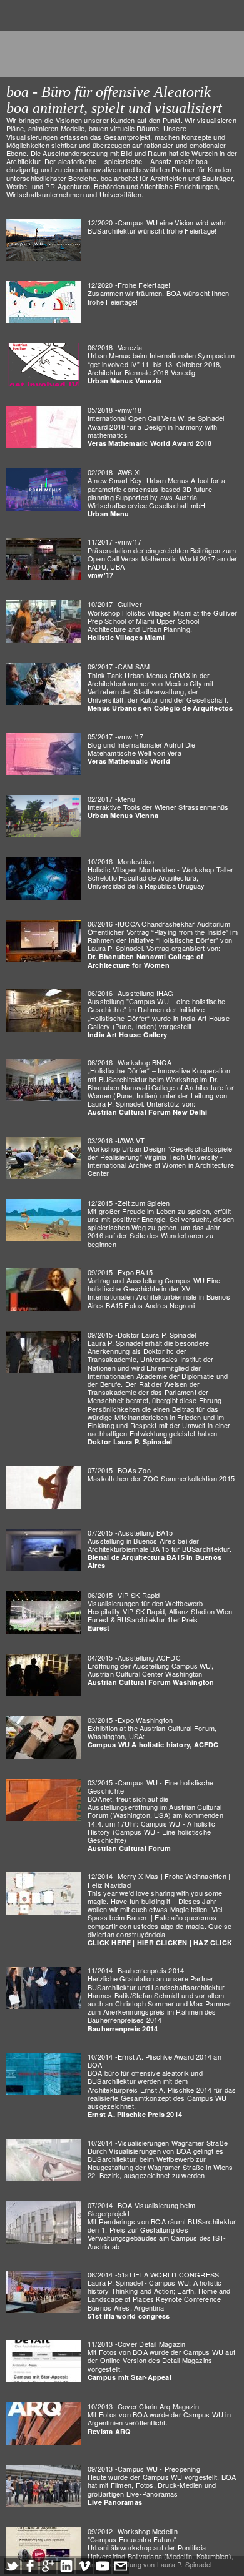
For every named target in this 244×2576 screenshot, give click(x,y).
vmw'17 (100, 575)
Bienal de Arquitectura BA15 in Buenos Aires (155, 1561)
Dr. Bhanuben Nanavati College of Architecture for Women (145, 960)
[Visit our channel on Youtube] (103, 2566)
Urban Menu (108, 514)
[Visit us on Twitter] (12, 2566)
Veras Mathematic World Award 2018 (150, 443)
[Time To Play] (44, 1220)
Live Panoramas (115, 2502)
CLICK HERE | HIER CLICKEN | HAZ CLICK (160, 1942)
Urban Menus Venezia (125, 381)
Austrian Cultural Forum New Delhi (147, 1112)
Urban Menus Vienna (123, 815)
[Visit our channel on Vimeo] (84, 2566)
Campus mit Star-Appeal (130, 2377)
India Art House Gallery (127, 1034)
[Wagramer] (44, 2160)
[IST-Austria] (44, 2223)
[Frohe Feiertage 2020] (44, 302)
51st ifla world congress (129, 2316)
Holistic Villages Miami (126, 637)
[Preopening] (44, 2292)
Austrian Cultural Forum (129, 1848)
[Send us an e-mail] (121, 2566)
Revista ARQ (109, 2431)
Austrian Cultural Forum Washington (151, 1682)
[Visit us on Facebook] (30, 2566)
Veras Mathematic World (129, 761)
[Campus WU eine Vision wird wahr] (44, 240)
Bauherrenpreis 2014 (123, 2029)
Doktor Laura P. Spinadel (130, 1442)
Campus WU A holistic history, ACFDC (153, 1744)
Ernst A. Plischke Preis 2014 (135, 2114)
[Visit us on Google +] (48, 2566)
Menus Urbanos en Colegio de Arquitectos (160, 708)
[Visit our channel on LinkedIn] (66, 2566)
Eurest (99, 1628)
